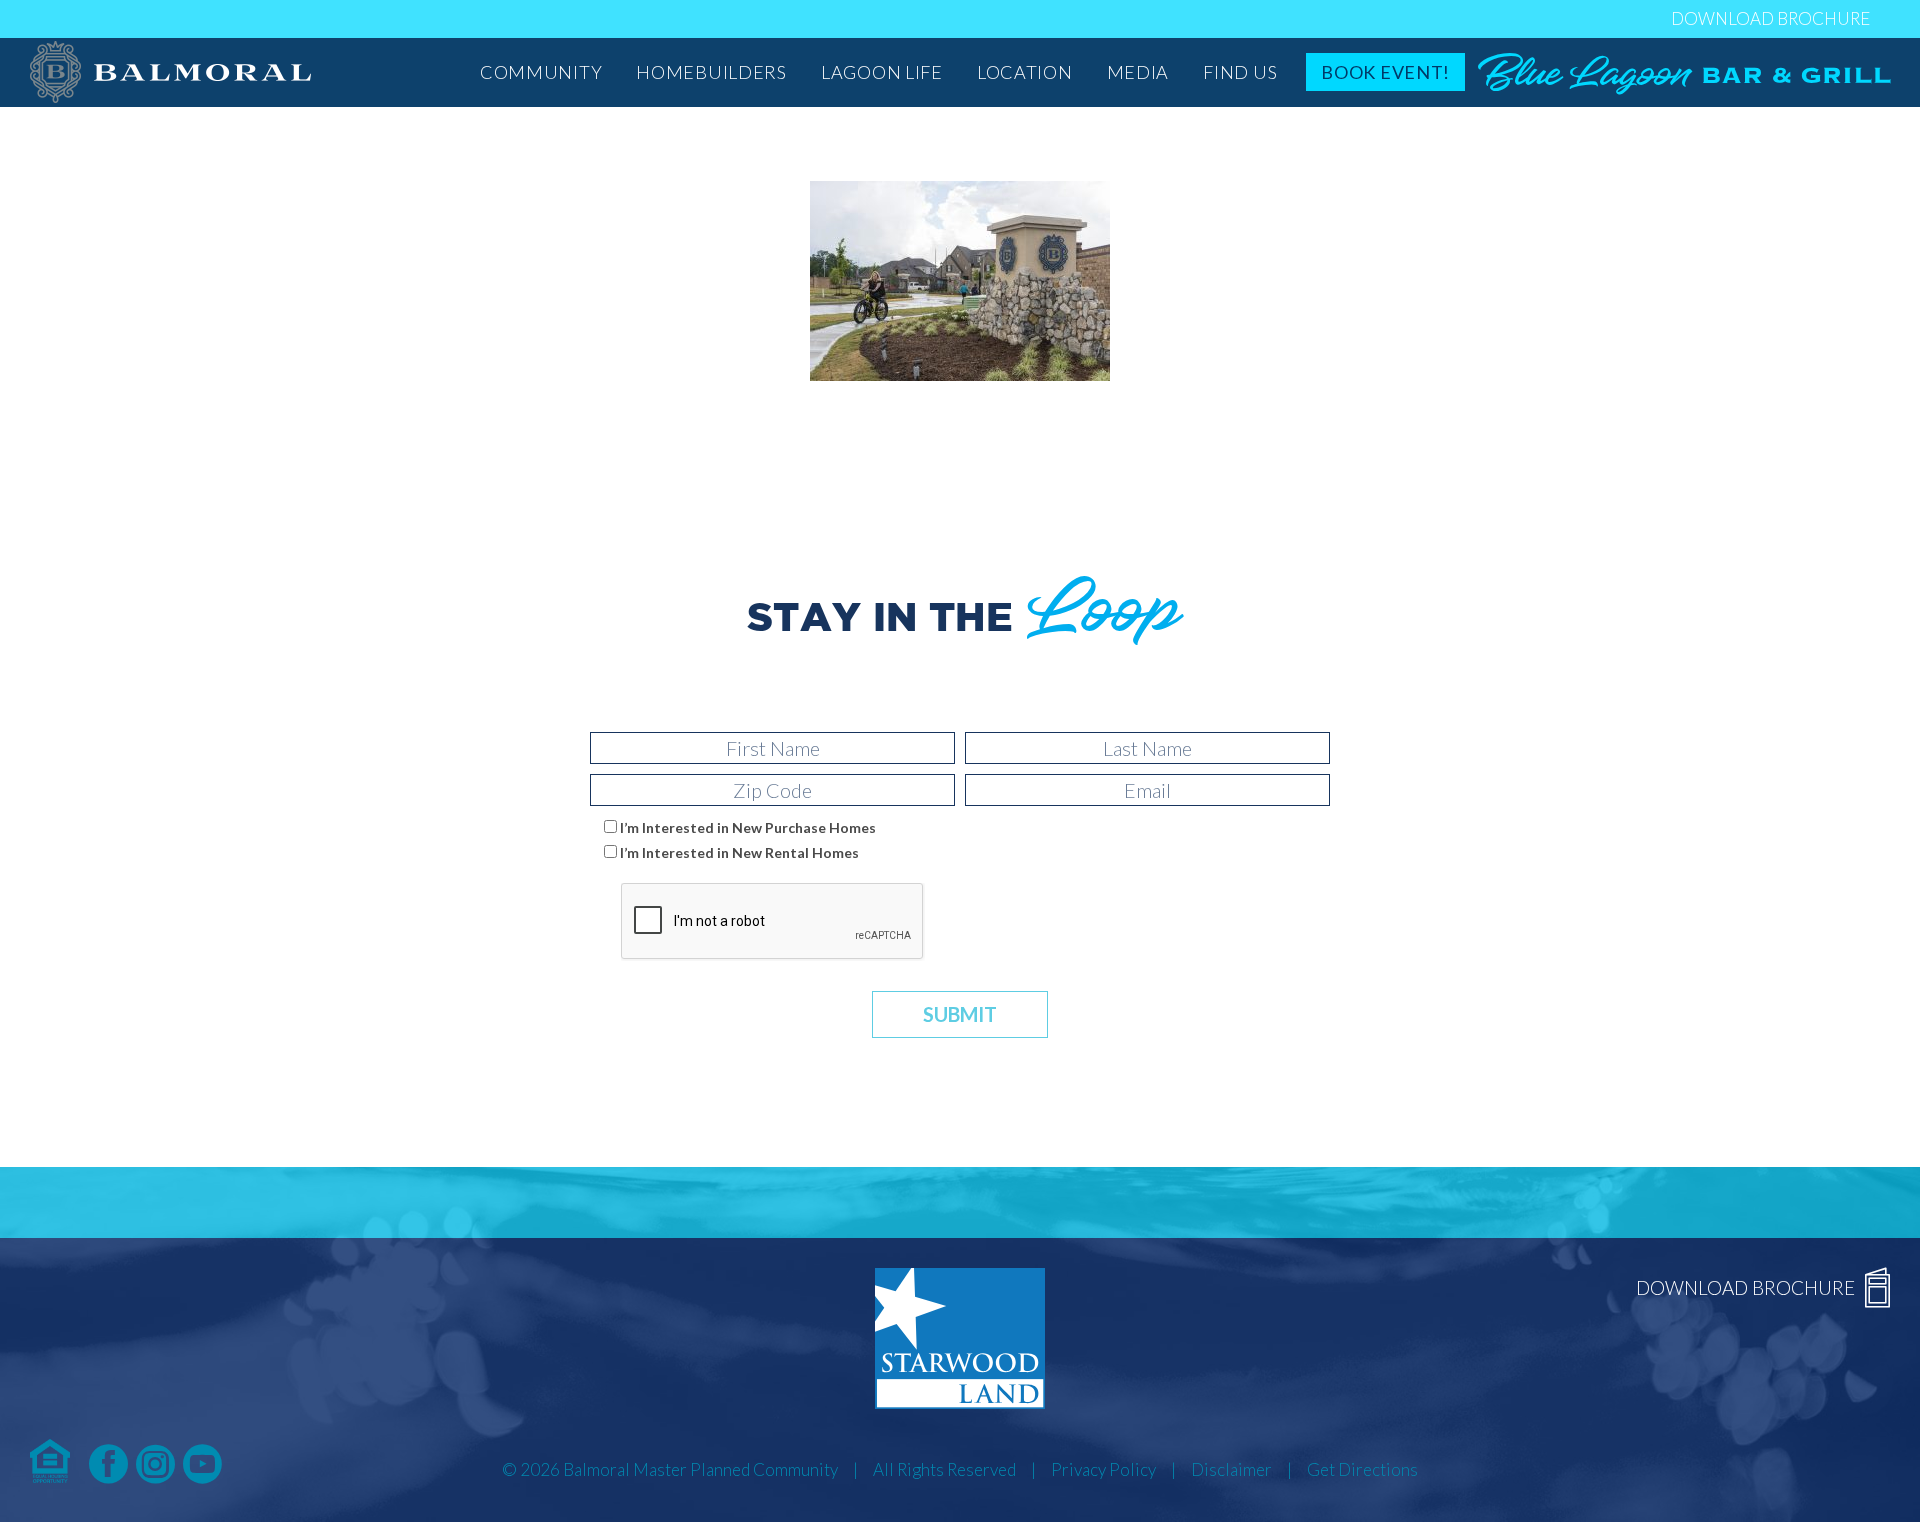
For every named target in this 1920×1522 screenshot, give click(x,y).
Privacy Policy (1103, 1469)
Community (541, 72)
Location (1025, 72)
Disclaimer (1231, 1469)
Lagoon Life (882, 72)
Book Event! (1385, 72)
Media (1138, 72)
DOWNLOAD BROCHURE (1770, 18)
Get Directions (1362, 1469)
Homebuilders (711, 72)
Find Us (1240, 72)
